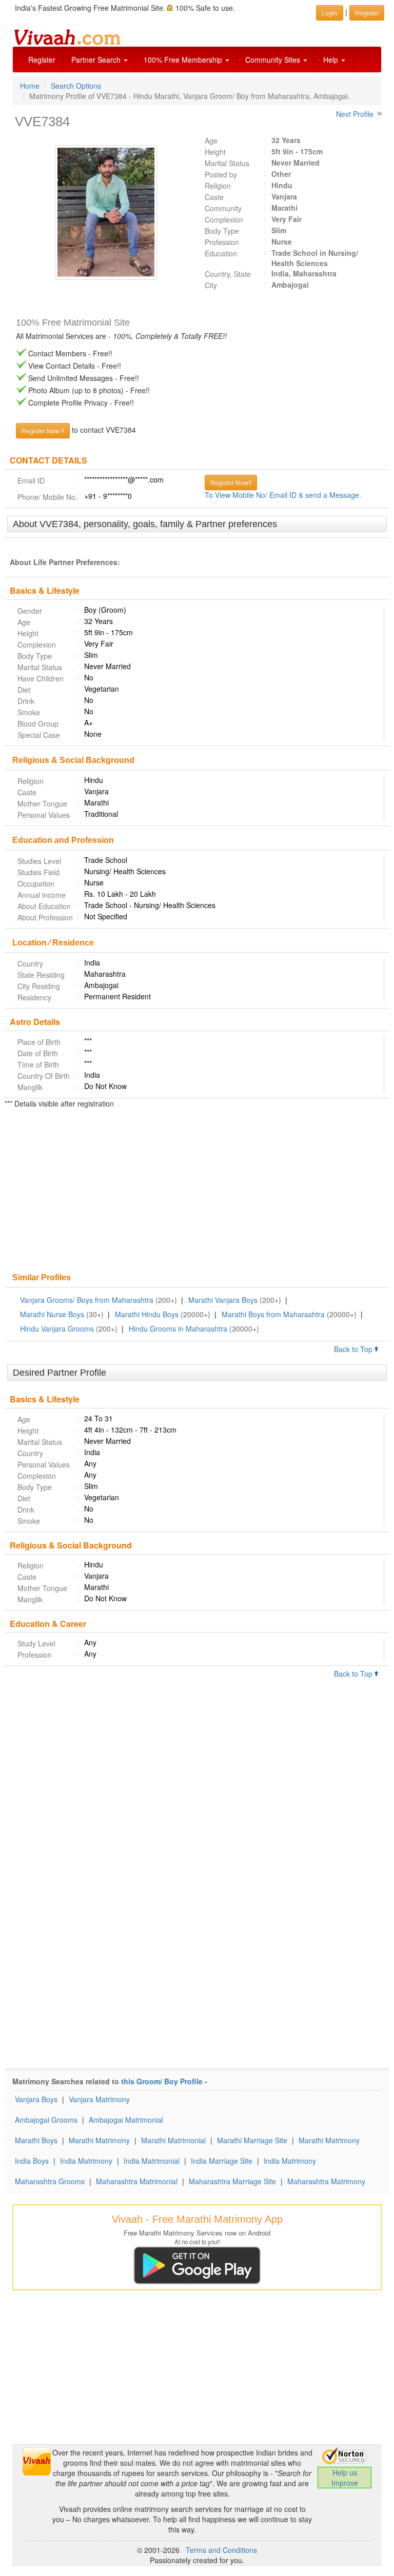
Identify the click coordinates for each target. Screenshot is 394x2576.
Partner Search (97, 59)
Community (223, 208)
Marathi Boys (36, 2140)
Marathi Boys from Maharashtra (273, 1314)
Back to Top (354, 1349)
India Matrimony (86, 2161)
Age (211, 140)
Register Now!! (231, 482)
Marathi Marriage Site (252, 2140)
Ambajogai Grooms (46, 2120)
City (211, 285)
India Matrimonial (152, 2161)
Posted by (221, 174)
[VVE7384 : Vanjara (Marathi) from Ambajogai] (101, 212)
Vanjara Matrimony (99, 2099)
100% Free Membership (184, 59)
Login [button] (330, 13)
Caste (214, 197)
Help (332, 59)
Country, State (228, 274)
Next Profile (355, 114)
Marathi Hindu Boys (147, 1314)
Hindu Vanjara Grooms (57, 1329)
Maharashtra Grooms (50, 2181)
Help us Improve (345, 2478)
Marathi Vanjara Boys (223, 1300)
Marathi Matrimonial (173, 2140)
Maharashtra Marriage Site (232, 2181)
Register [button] (367, 13)
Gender (30, 611)
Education (221, 253)
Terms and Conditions (221, 2550)
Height (215, 152)
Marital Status (227, 163)
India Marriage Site (222, 2161)
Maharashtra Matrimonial (137, 2181)
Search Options (76, 86)
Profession (222, 242)
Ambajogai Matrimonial (126, 2120)
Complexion (224, 219)
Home (30, 86)
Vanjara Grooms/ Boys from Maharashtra (87, 1300)
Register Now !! (43, 430)
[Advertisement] (197, 1192)
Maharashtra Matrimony (326, 2181)
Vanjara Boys (36, 2099)
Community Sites (274, 59)
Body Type (222, 231)
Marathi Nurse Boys (52, 1314)
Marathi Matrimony (99, 2140)
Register (42, 59)
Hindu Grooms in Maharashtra (178, 1329)
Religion (218, 186)
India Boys (32, 2161)
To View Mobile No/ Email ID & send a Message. (283, 495)
